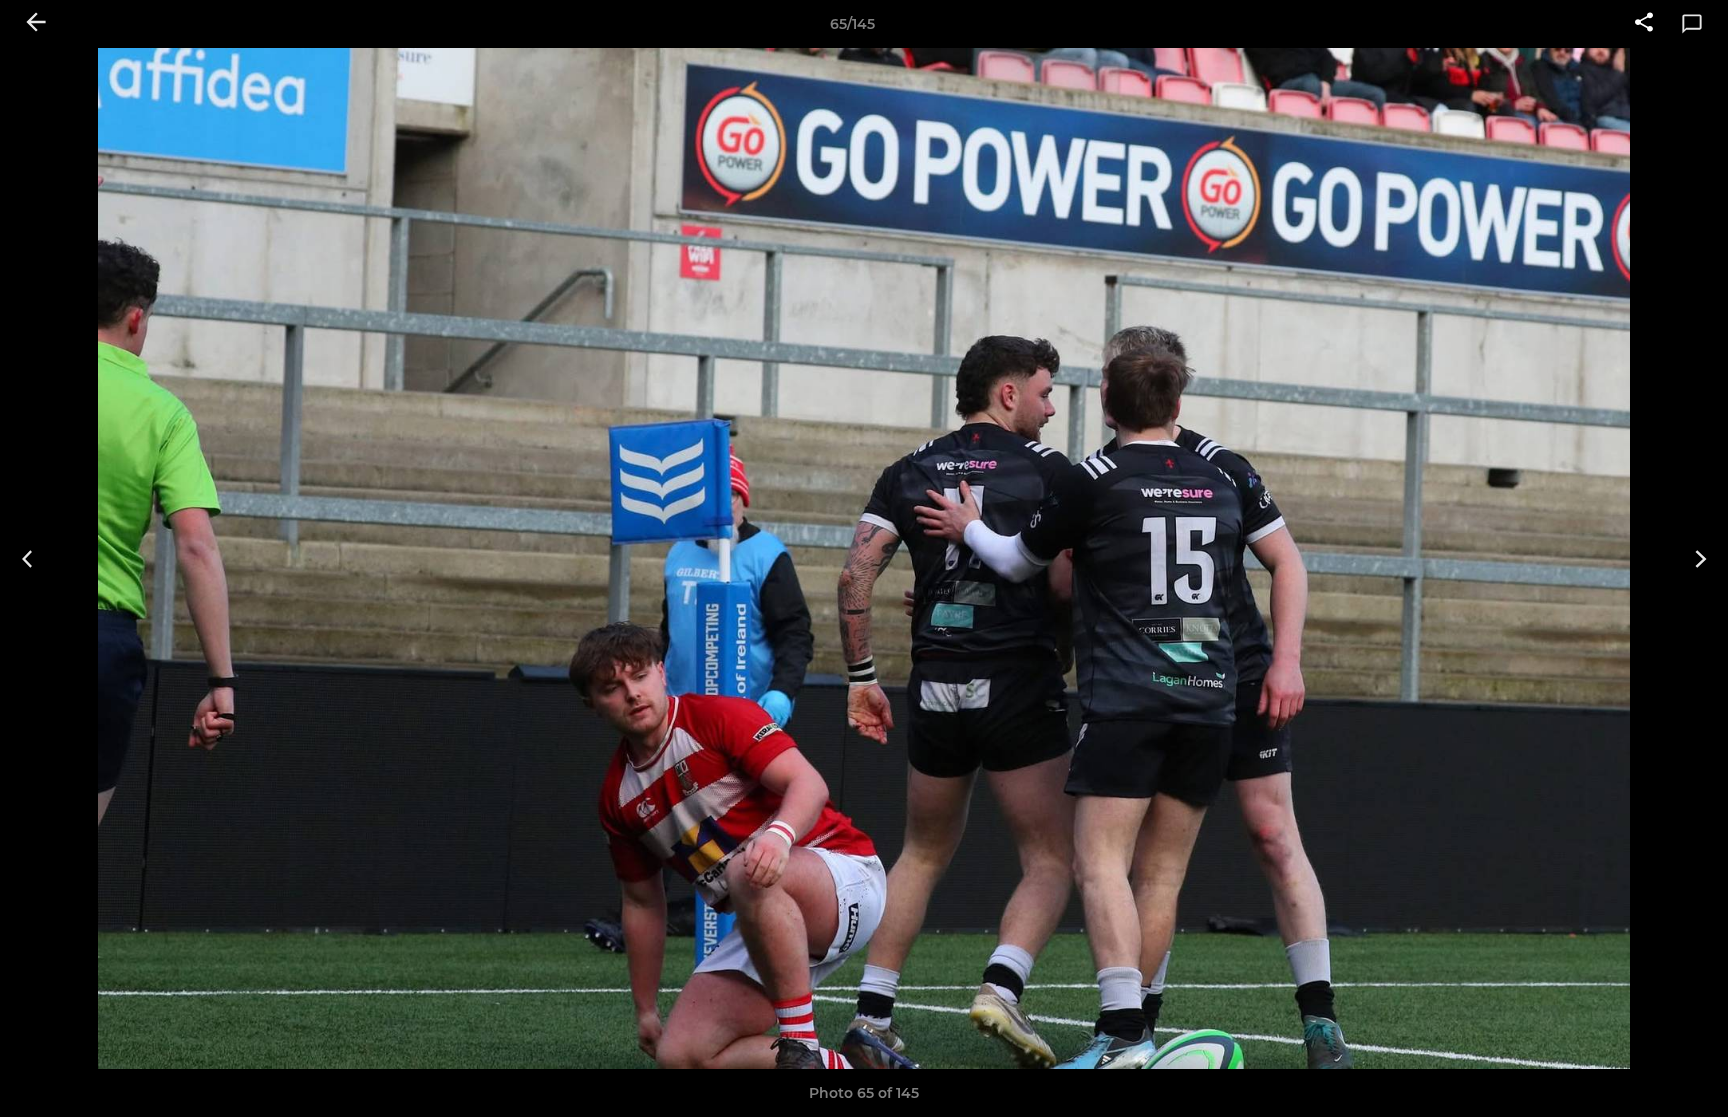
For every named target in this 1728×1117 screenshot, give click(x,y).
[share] (1644, 24)
